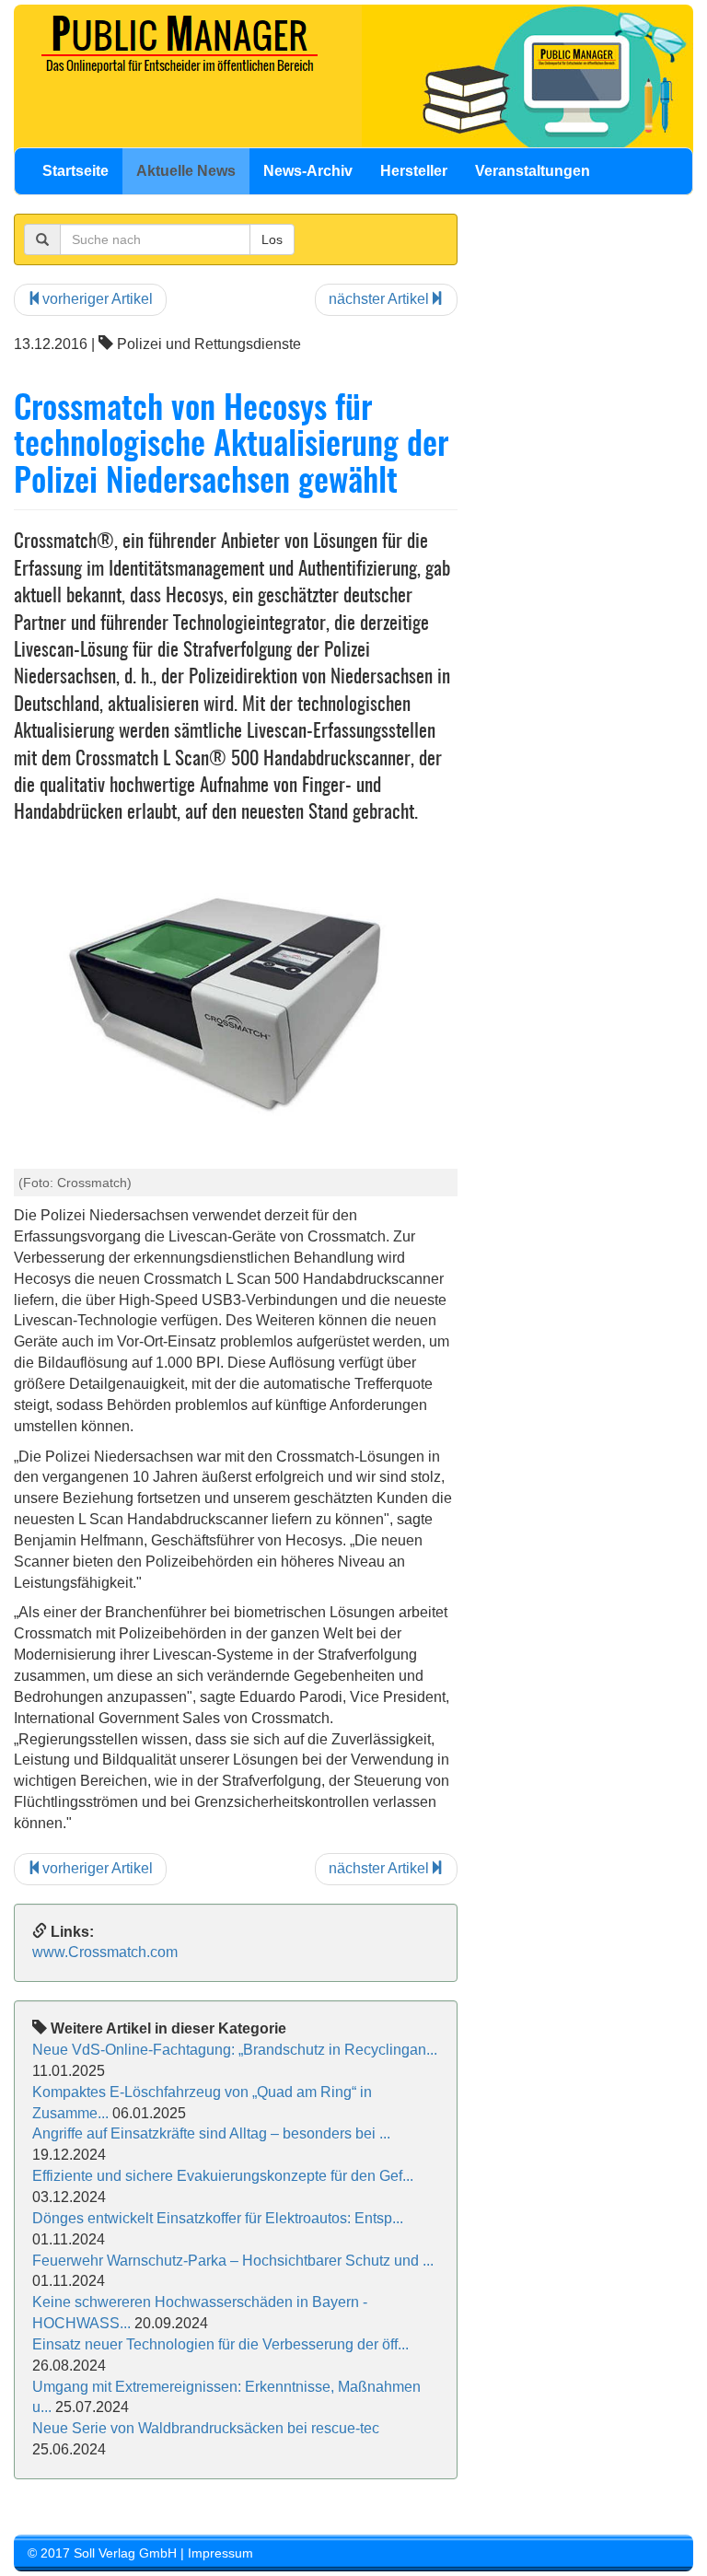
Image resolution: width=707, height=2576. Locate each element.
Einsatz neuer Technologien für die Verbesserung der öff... (220, 2344)
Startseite (75, 171)
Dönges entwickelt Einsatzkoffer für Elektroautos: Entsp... (218, 2218)
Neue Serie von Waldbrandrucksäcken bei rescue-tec (206, 2428)
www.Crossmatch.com (105, 1952)
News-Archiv (308, 171)
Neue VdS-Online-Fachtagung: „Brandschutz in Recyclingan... (235, 2050)
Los (272, 239)
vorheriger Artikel (98, 299)
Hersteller (414, 171)
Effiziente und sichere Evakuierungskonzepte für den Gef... (223, 2176)
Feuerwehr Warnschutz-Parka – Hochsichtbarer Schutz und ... (233, 2261)
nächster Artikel (379, 299)
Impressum (220, 2553)
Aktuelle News (186, 171)
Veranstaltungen (533, 171)
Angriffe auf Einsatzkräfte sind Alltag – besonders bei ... (211, 2133)
